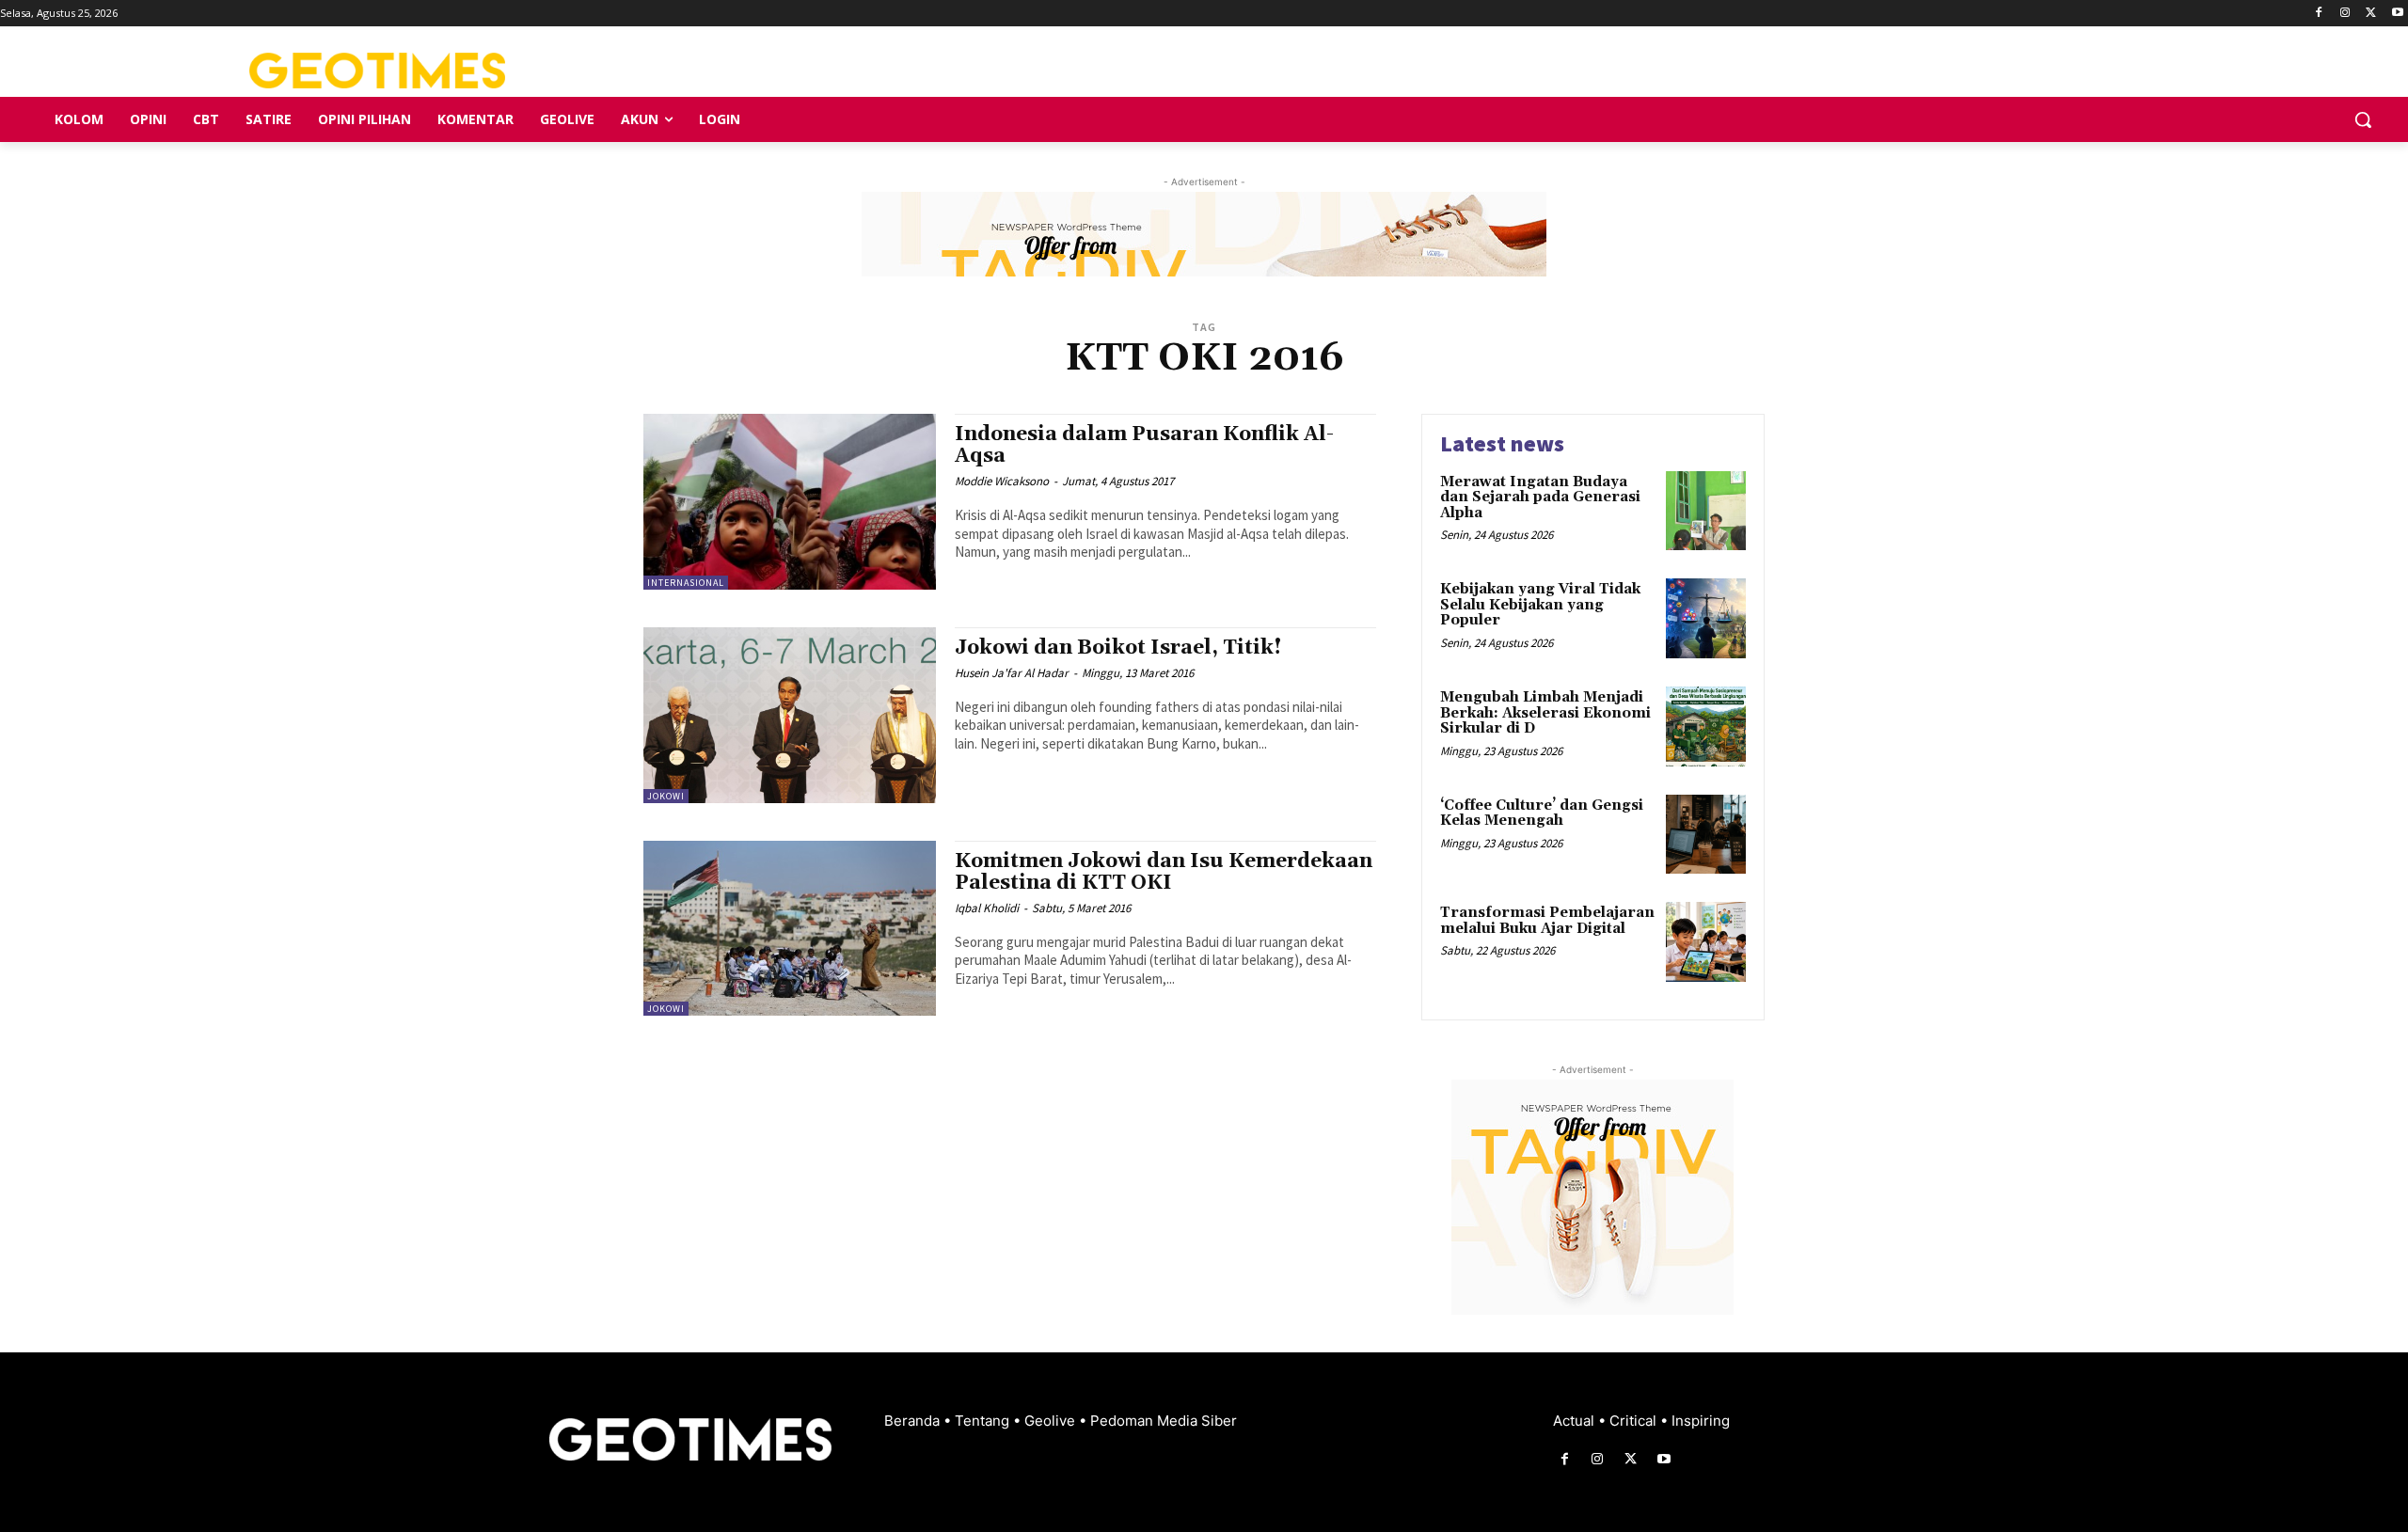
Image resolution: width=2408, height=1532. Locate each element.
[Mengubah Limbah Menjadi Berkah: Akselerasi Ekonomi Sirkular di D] (1706, 727)
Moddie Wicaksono (1002, 481)
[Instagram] (2345, 14)
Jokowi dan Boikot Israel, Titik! (1118, 648)
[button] (2363, 119)
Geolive (1052, 1421)
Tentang (984, 1421)
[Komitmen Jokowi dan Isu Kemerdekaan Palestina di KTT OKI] (790, 929)
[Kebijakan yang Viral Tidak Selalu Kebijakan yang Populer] (1706, 618)
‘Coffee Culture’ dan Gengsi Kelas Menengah (1542, 813)
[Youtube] (2397, 14)
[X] (2371, 14)
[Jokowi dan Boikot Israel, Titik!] (790, 715)
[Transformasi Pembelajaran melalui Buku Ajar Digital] (1706, 942)
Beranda (914, 1421)
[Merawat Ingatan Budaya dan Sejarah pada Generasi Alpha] (1706, 511)
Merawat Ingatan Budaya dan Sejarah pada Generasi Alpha (1540, 498)
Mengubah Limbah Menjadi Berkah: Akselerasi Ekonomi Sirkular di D (1545, 713)
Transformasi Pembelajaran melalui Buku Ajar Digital (1547, 921)
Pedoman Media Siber (1164, 1421)
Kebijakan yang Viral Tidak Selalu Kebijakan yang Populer (1540, 605)
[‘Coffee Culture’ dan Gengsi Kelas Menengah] (1706, 835)
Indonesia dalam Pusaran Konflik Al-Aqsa (1144, 445)
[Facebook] (2319, 14)
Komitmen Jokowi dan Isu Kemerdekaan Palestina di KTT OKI (1164, 872)
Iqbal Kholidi (987, 908)
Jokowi (666, 796)
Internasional (686, 583)
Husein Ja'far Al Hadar (1012, 673)
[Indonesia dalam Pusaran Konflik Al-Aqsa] (790, 502)
